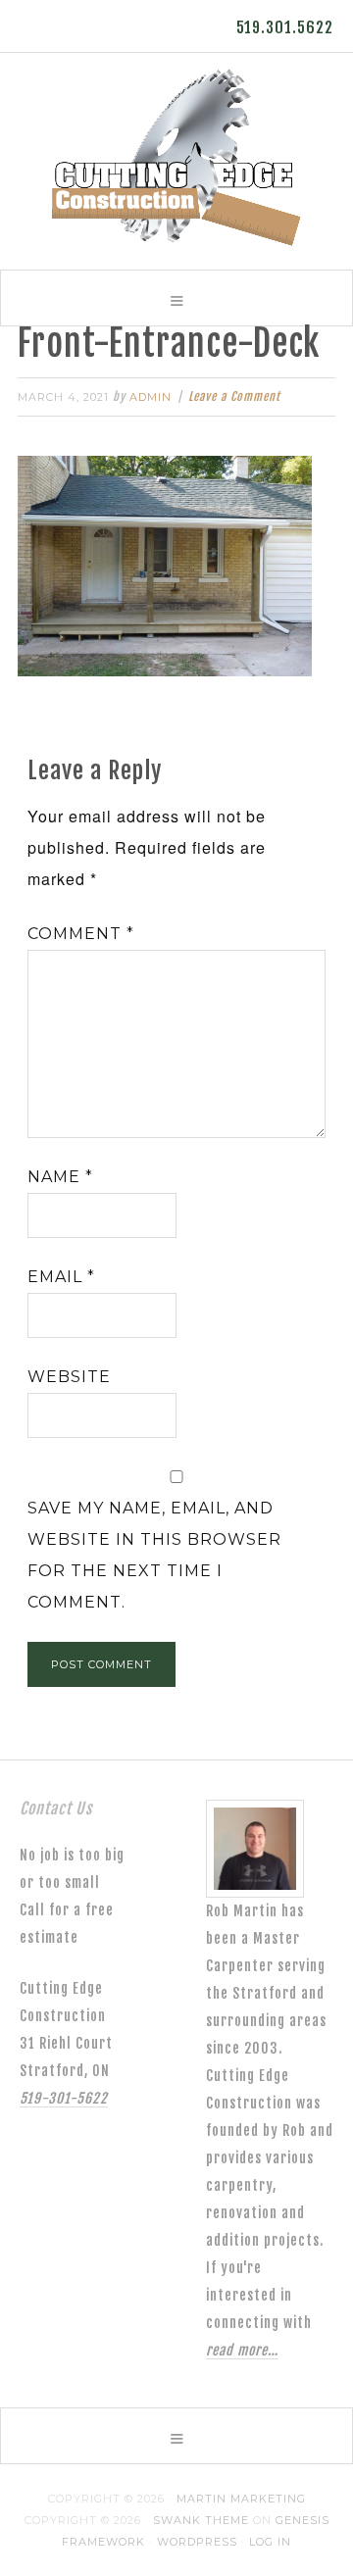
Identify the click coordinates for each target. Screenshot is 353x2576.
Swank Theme (201, 2520)
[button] (176, 298)
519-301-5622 (64, 2098)
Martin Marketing (241, 2499)
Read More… (242, 2350)
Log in (270, 2542)
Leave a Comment (234, 396)
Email (61, 1277)
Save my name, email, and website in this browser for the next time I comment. (154, 1555)
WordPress (197, 2542)
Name (60, 1177)
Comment (81, 934)
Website (69, 1377)
